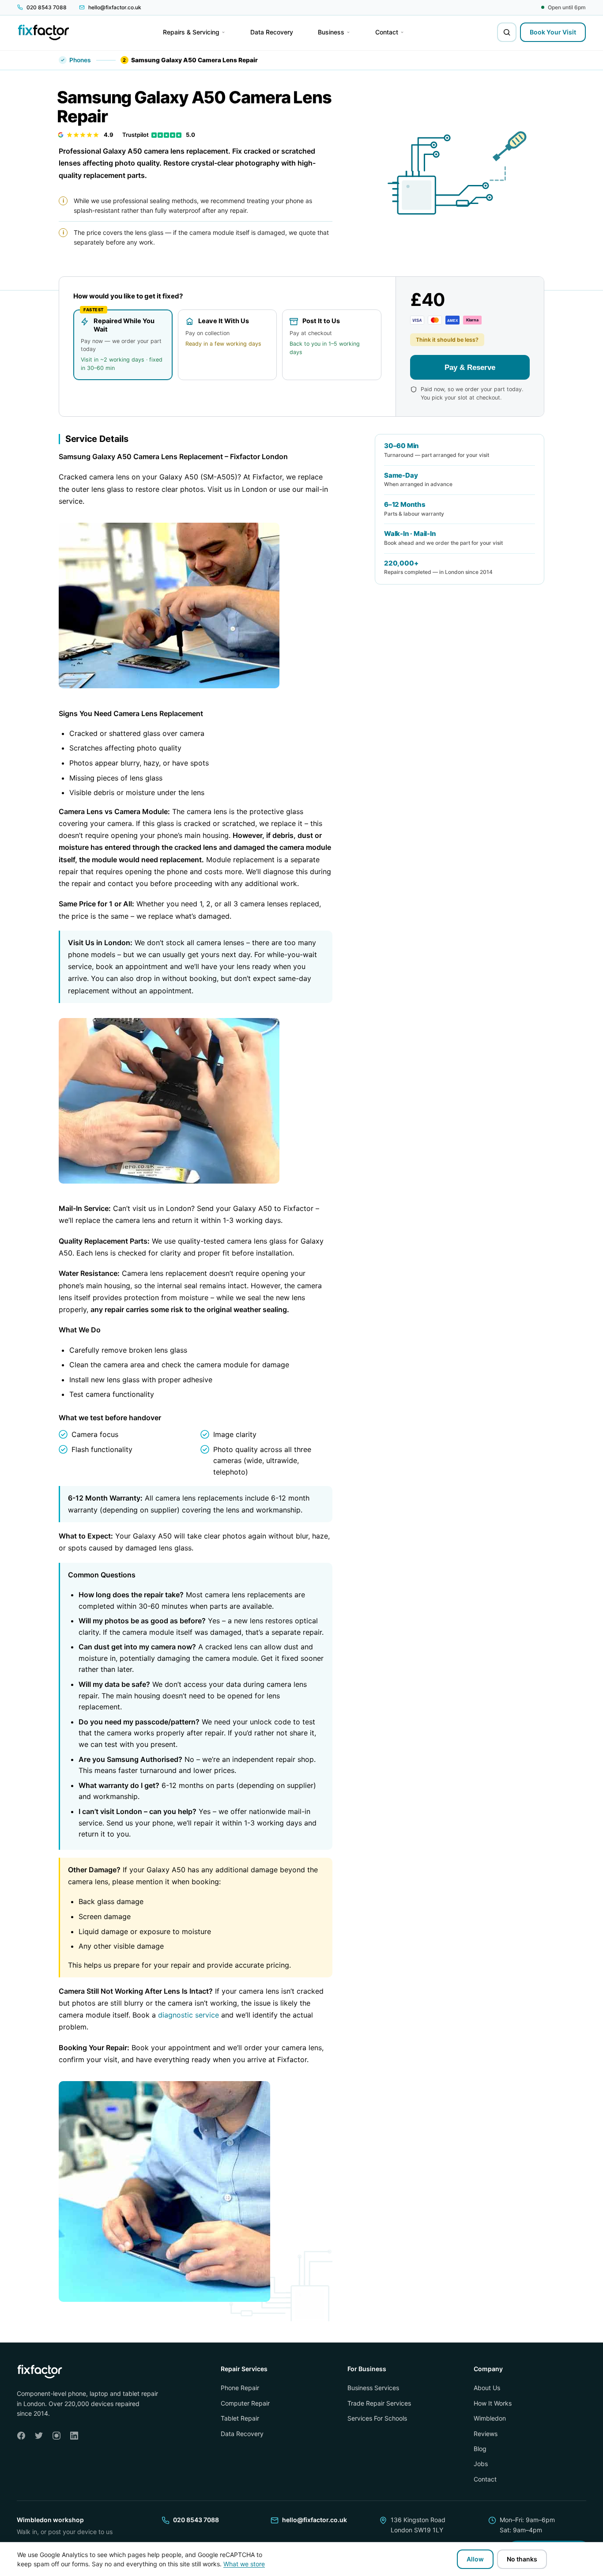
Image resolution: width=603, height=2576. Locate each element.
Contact (485, 2479)
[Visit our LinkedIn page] (74, 2436)
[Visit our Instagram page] (57, 2436)
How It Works (493, 2403)
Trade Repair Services (379, 2403)
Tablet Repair (240, 2418)
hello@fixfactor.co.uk (315, 2520)
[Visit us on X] (39, 2436)
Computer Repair (245, 2403)
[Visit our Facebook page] (21, 2436)
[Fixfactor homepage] (43, 32)
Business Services (373, 2388)
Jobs (481, 2464)
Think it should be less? (447, 340)
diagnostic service (188, 2015)
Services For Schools (377, 2418)
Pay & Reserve (470, 367)
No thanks (522, 2559)
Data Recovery (242, 2434)
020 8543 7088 (196, 2520)
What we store (244, 2564)
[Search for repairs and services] (507, 32)
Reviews (486, 2434)
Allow (475, 2559)
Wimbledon (490, 2418)
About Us (487, 2388)
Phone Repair (240, 2388)
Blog (480, 2449)
